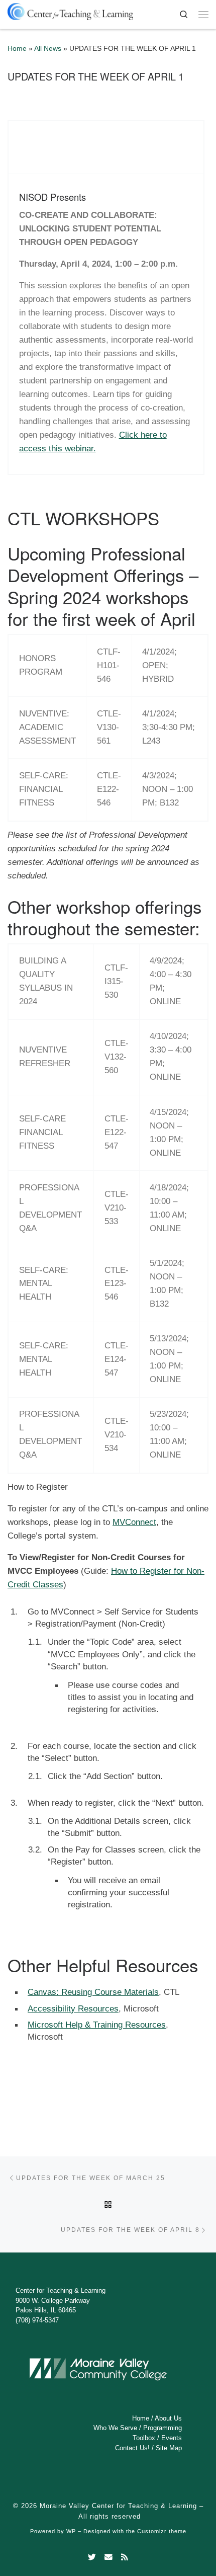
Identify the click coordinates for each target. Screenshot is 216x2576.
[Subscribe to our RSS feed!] (125, 2557)
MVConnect (134, 1522)
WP (71, 2531)
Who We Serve (115, 2428)
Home (17, 49)
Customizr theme (162, 2531)
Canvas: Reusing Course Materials (93, 1992)
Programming (163, 2428)
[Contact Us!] (109, 2557)
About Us (168, 2418)
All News (48, 49)
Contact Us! (132, 2448)
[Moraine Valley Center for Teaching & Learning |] (70, 10)
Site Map (169, 2448)
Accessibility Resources (73, 2008)
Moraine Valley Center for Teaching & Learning (118, 2506)
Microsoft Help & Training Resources (97, 2025)
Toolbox (144, 2438)
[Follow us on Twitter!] (92, 2557)
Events (172, 2438)
